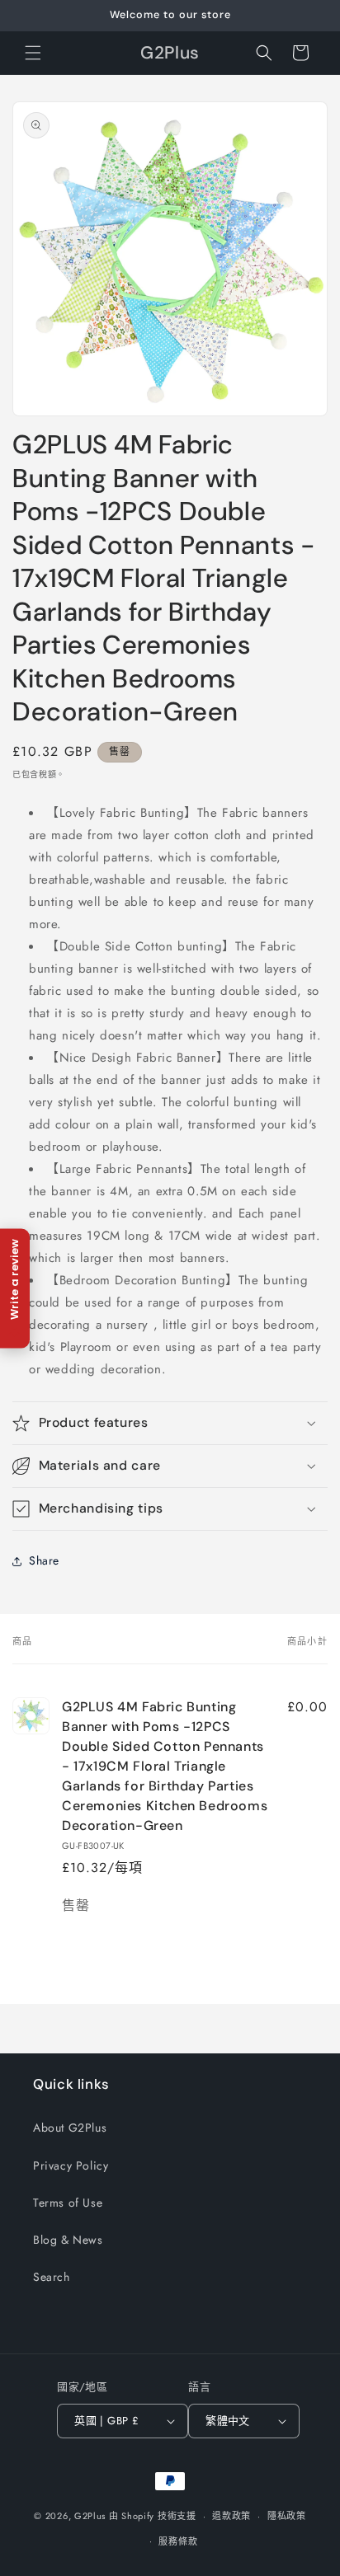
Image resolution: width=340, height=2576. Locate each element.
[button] (33, 53)
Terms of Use (68, 2203)
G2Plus (90, 2516)
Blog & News (68, 2240)
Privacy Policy (71, 2165)
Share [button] (44, 1560)
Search (52, 2277)
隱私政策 (287, 2516)
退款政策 (231, 2516)
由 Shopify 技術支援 (153, 2516)
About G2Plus (70, 2128)
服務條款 (178, 2541)
